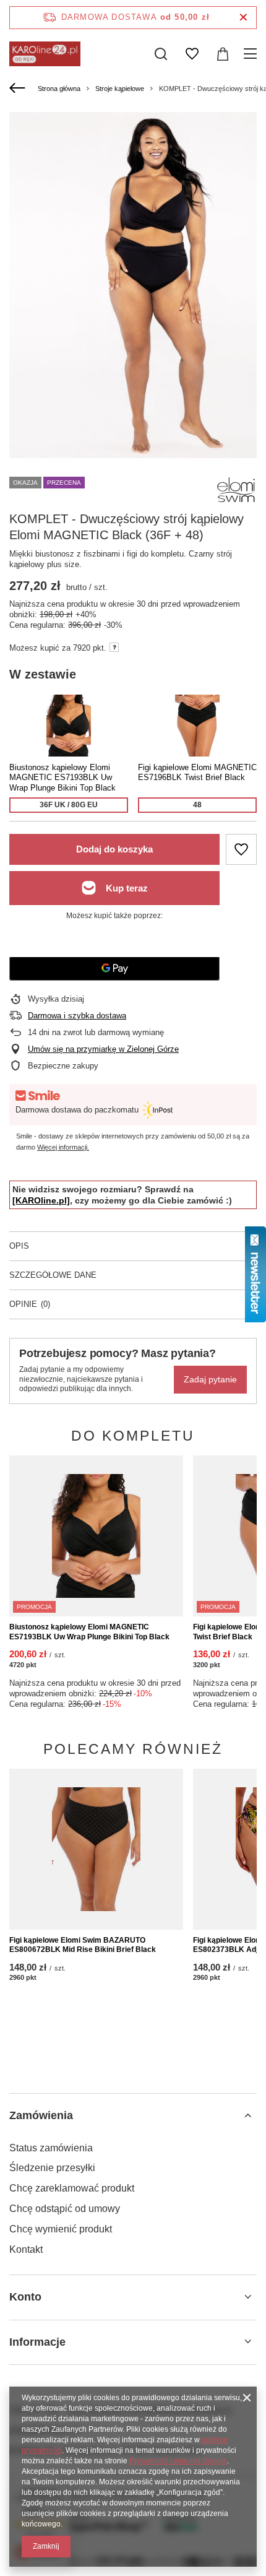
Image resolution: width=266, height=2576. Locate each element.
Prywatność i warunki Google (178, 2461)
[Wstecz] (19, 89)
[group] (133, 285)
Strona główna (59, 89)
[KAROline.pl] (41, 1200)
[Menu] (252, 54)
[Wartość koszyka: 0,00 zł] (223, 54)
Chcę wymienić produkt (61, 2229)
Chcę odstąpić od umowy (65, 2209)
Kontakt (26, 2249)
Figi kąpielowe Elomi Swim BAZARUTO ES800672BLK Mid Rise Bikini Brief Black (83, 1945)
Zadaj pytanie (210, 1379)
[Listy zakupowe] (192, 54)
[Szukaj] (161, 54)
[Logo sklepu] (45, 54)
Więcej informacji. (63, 1147)
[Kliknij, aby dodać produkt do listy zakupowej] (241, 849)
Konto (25, 2297)
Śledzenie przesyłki (52, 2168)
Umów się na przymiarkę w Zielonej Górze (103, 1049)
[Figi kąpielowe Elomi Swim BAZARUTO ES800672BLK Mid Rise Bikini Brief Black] (96, 1849)
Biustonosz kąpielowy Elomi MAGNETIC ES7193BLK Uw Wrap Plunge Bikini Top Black (89, 1632)
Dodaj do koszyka (114, 849)
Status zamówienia (51, 2148)
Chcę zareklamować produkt (72, 2188)
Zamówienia (41, 2115)
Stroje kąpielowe (120, 89)
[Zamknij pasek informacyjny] (243, 18)
